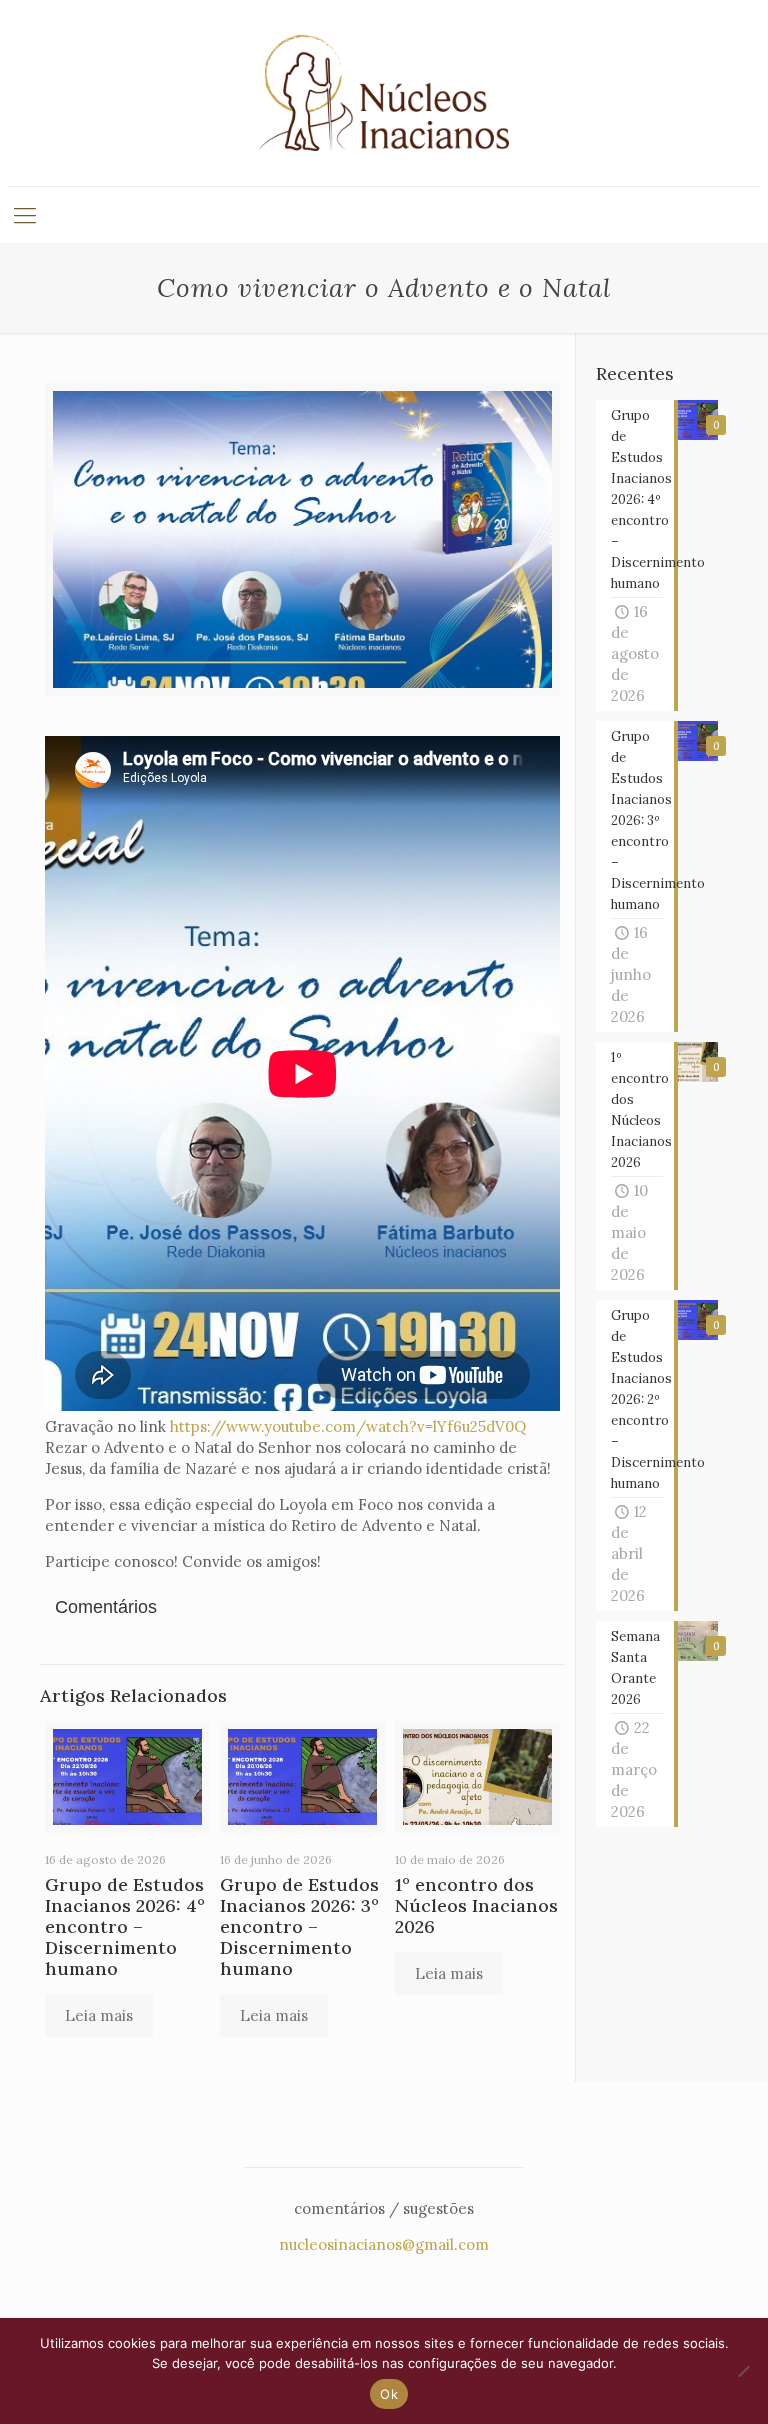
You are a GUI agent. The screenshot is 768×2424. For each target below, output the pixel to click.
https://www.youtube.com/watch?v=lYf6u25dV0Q (348, 1426)
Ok (389, 2394)
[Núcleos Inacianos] (384, 93)
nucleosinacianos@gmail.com (384, 2244)
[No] (743, 2371)
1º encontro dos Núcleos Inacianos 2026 (476, 1905)
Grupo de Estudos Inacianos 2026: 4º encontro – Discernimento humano (125, 1926)
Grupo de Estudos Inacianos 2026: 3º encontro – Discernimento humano (299, 1926)
